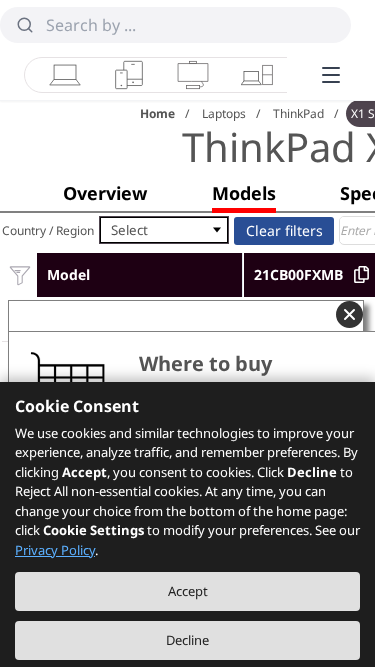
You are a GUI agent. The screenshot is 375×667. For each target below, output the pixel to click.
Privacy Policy (55, 550)
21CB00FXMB (298, 274)
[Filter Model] (19, 274)
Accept (188, 591)
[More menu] (331, 75)
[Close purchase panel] (349, 314)
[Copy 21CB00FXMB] (361, 274)
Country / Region (48, 230)
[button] (105, 193)
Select (129, 230)
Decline (187, 640)
